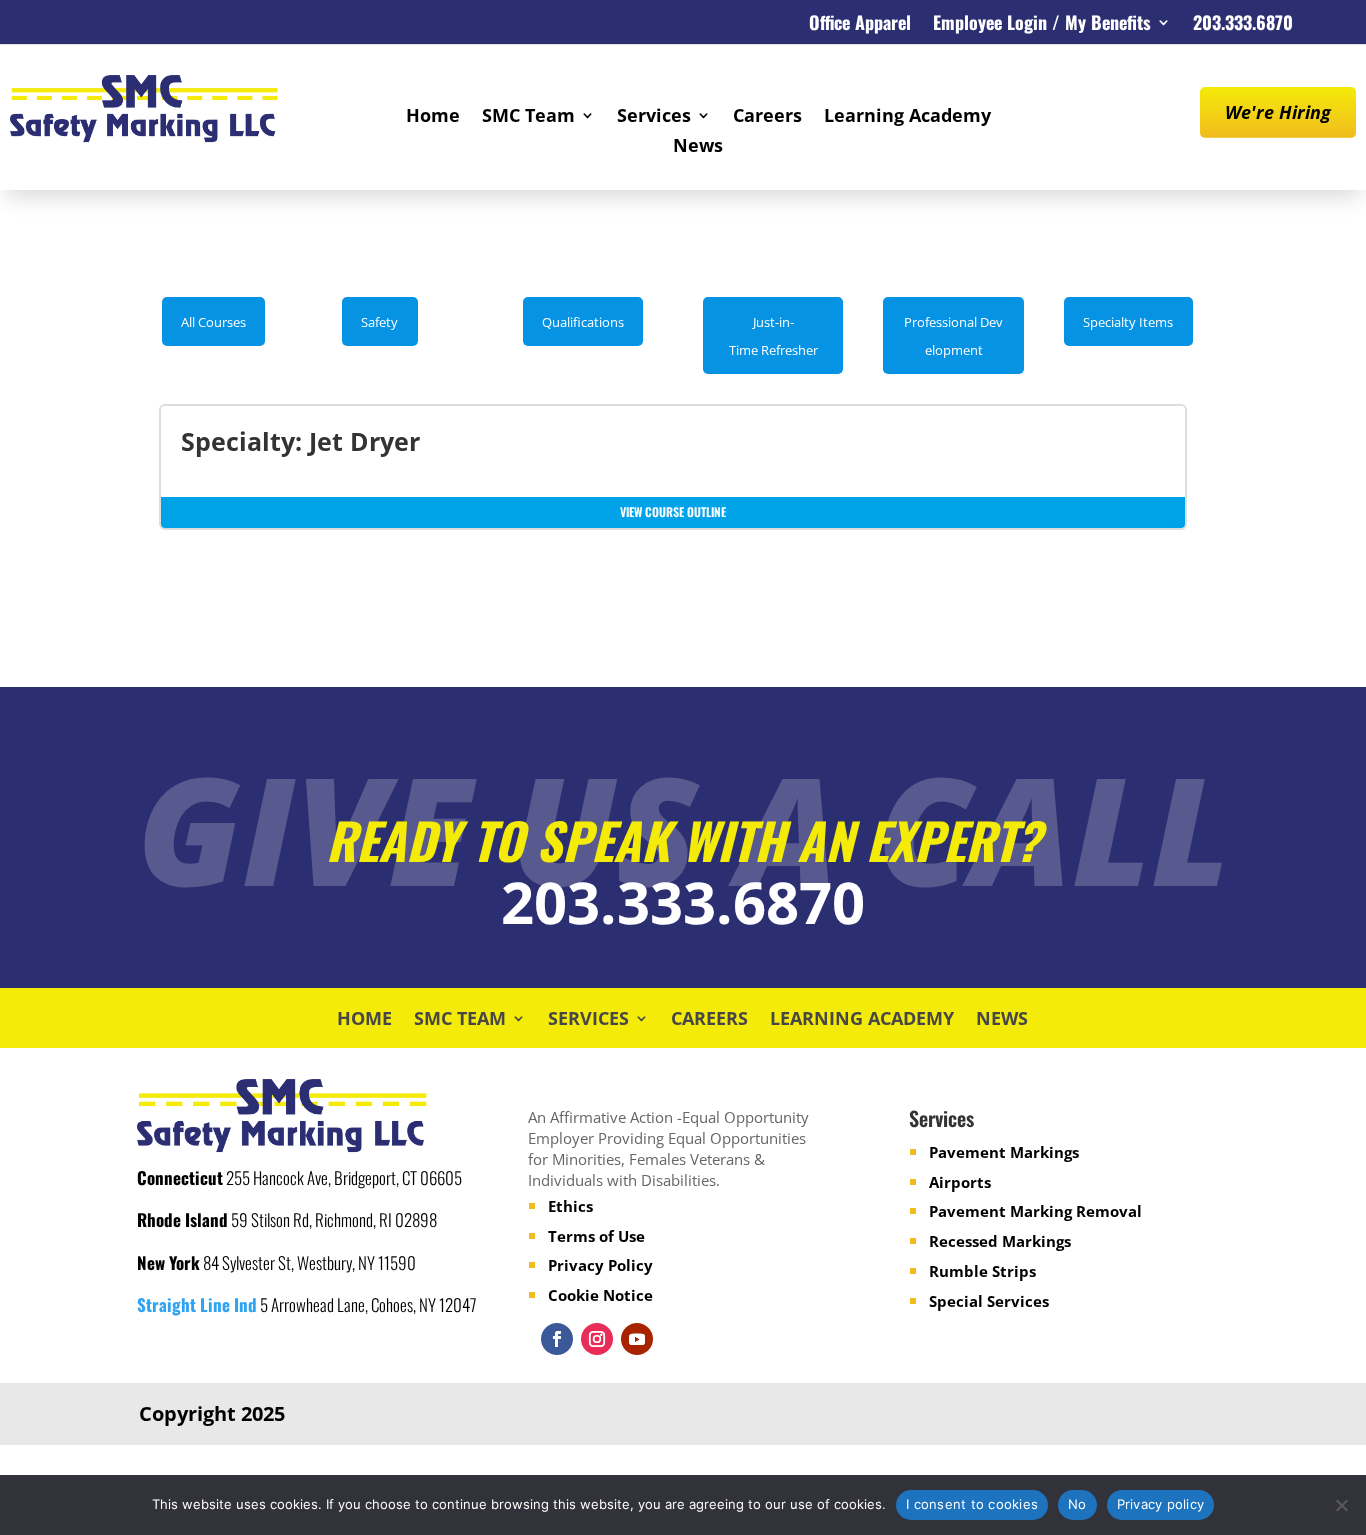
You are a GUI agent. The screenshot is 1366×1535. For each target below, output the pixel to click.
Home (433, 117)
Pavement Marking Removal (1035, 1211)
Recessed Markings (1000, 1241)
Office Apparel (860, 25)
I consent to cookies (972, 1504)
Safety (379, 322)
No (1077, 1504)
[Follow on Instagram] (597, 1339)
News (698, 147)
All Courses (213, 322)
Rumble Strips (982, 1271)
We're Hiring (1278, 112)
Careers (767, 117)
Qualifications (583, 322)
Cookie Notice (600, 1295)
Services (654, 117)
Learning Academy (907, 117)
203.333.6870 (1243, 25)
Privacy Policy (600, 1265)
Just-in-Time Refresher (773, 336)
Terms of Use (596, 1236)
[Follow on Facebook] (557, 1339)
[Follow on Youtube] (637, 1339)
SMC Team (528, 117)
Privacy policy (1161, 1504)
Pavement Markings (1004, 1152)
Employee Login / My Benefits (1042, 25)
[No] (1341, 1505)
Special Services (989, 1301)
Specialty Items (1128, 322)
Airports (960, 1182)
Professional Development (953, 336)
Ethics (570, 1206)
